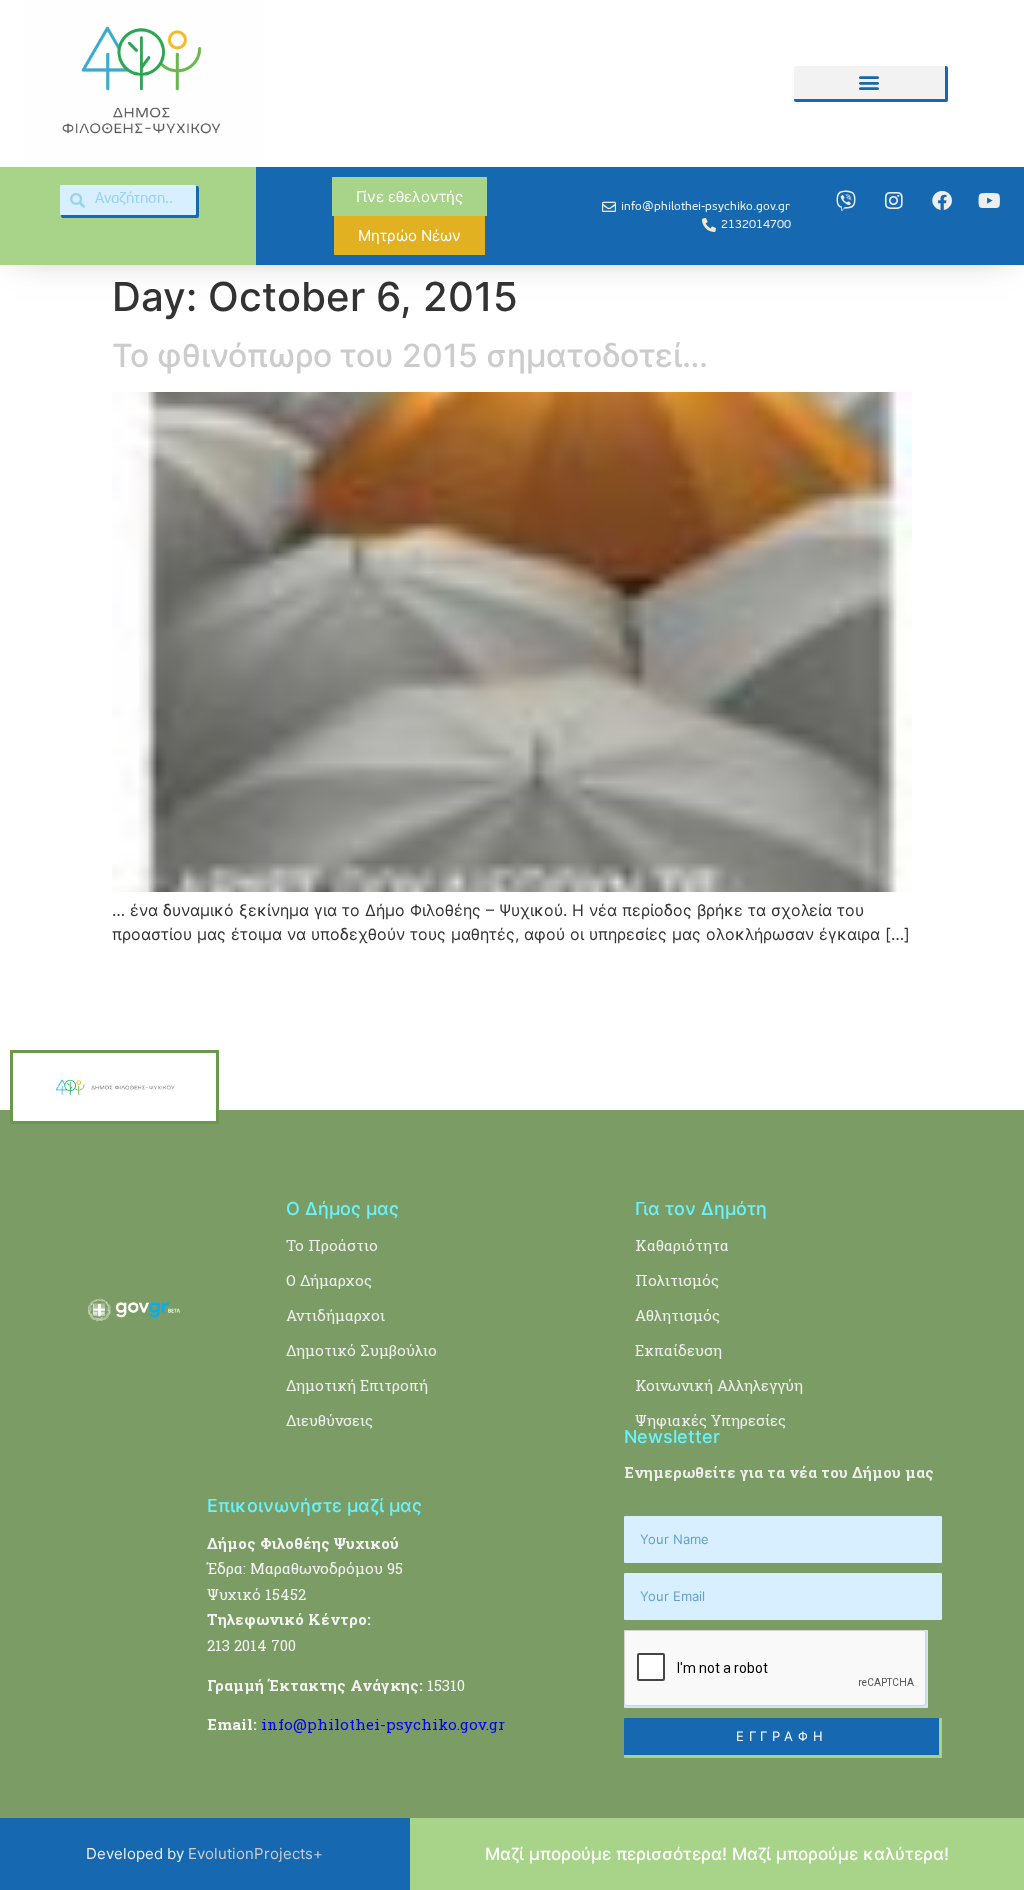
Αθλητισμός (677, 1315)
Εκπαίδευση (678, 1350)
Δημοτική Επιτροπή (357, 1385)
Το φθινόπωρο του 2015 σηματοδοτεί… (410, 355)
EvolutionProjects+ (255, 1853)
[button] (869, 82)
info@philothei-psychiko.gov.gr (383, 1724)
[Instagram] (894, 201)
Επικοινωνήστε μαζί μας (314, 1505)
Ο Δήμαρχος (329, 1280)
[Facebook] (942, 201)
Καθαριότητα (682, 1245)
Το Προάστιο (332, 1245)
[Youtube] (990, 201)
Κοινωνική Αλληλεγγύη (719, 1385)
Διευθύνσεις (329, 1420)
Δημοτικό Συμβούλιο (361, 1350)
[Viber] (846, 201)
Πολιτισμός (677, 1280)
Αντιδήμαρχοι (335, 1315)
